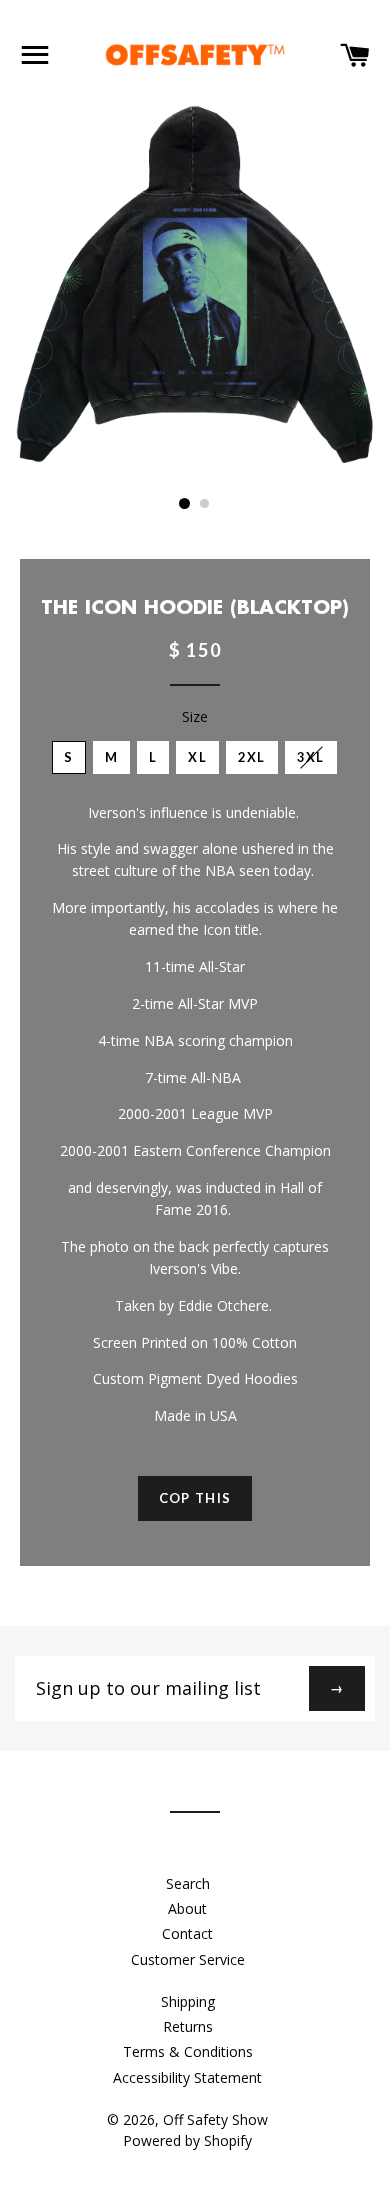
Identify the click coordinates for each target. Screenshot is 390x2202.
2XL (252, 757)
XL (197, 757)
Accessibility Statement (187, 2077)
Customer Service (188, 1959)
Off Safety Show (215, 2119)
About (187, 1908)
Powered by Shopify (187, 2140)
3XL (311, 757)
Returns (188, 2026)
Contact (187, 1933)
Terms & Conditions (188, 2051)
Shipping (188, 2001)
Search (188, 1883)
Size (195, 716)
